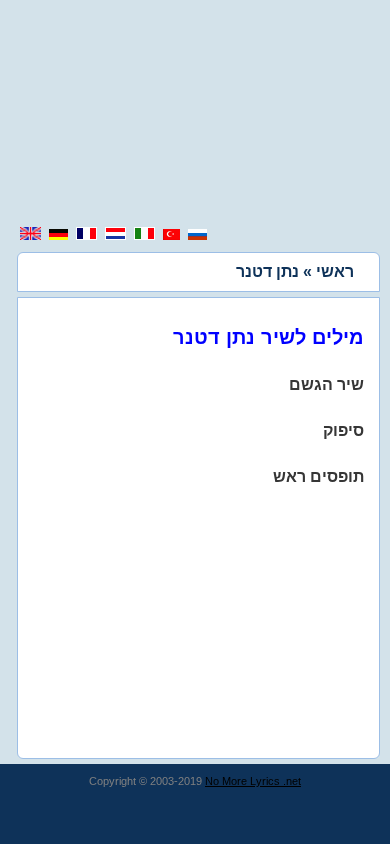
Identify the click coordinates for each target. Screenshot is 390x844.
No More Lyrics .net (253, 781)
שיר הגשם (326, 384)
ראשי (335, 271)
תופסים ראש (318, 476)
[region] (195, 115)
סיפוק (343, 430)
